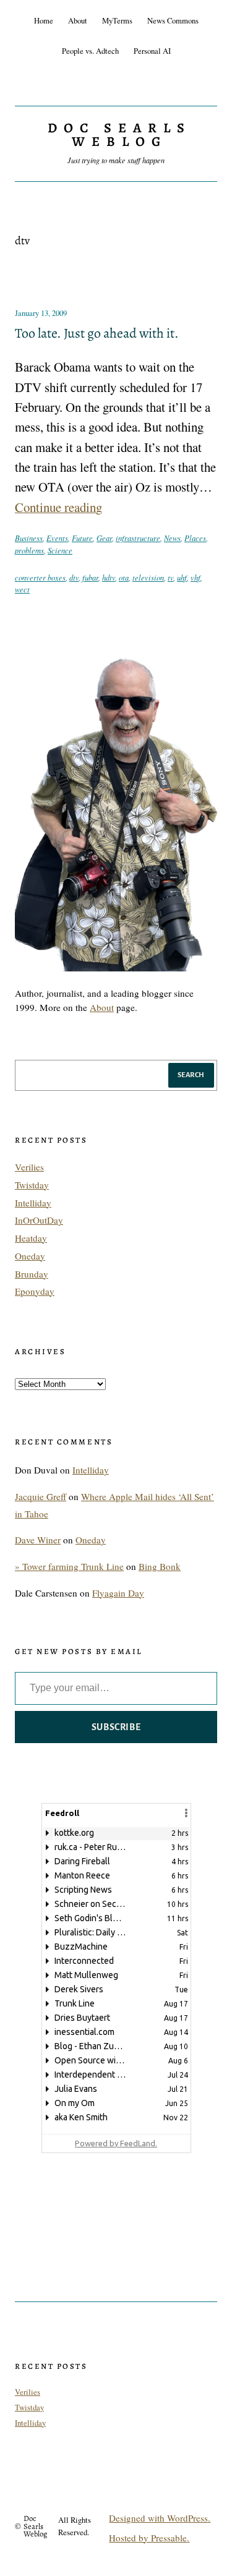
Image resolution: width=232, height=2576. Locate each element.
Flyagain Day (118, 1593)
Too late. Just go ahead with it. (97, 334)
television (148, 577)
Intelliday (33, 1203)
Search (191, 1075)
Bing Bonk (160, 1566)
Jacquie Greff (41, 1496)
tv (170, 577)
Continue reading (58, 507)
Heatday (31, 1238)
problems (29, 550)
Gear (104, 538)
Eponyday (35, 1291)
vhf (195, 577)
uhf (182, 577)
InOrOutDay (39, 1220)
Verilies (29, 1167)
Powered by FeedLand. (116, 2143)
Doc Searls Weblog (120, 135)
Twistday (32, 1185)
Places (195, 538)
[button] (186, 1813)
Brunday (32, 1274)
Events (57, 538)
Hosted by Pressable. (149, 2538)
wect (22, 589)
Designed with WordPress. (160, 2518)
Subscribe (116, 1727)
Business (29, 538)
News (172, 538)
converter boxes (40, 577)
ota (124, 577)
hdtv (109, 577)
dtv (74, 577)
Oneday (30, 1256)
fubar (90, 577)
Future (82, 538)
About (102, 1007)
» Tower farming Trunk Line (69, 1566)
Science (60, 550)
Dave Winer (38, 1540)
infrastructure (138, 538)
